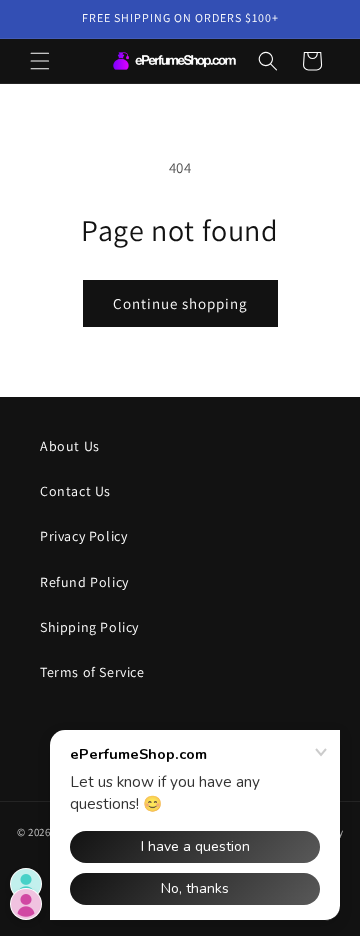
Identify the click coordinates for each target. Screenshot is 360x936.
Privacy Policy (83, 536)
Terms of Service (92, 672)
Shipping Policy (89, 627)
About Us (70, 446)
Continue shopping (180, 303)
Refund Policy (84, 582)
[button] (40, 61)
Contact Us (75, 491)
